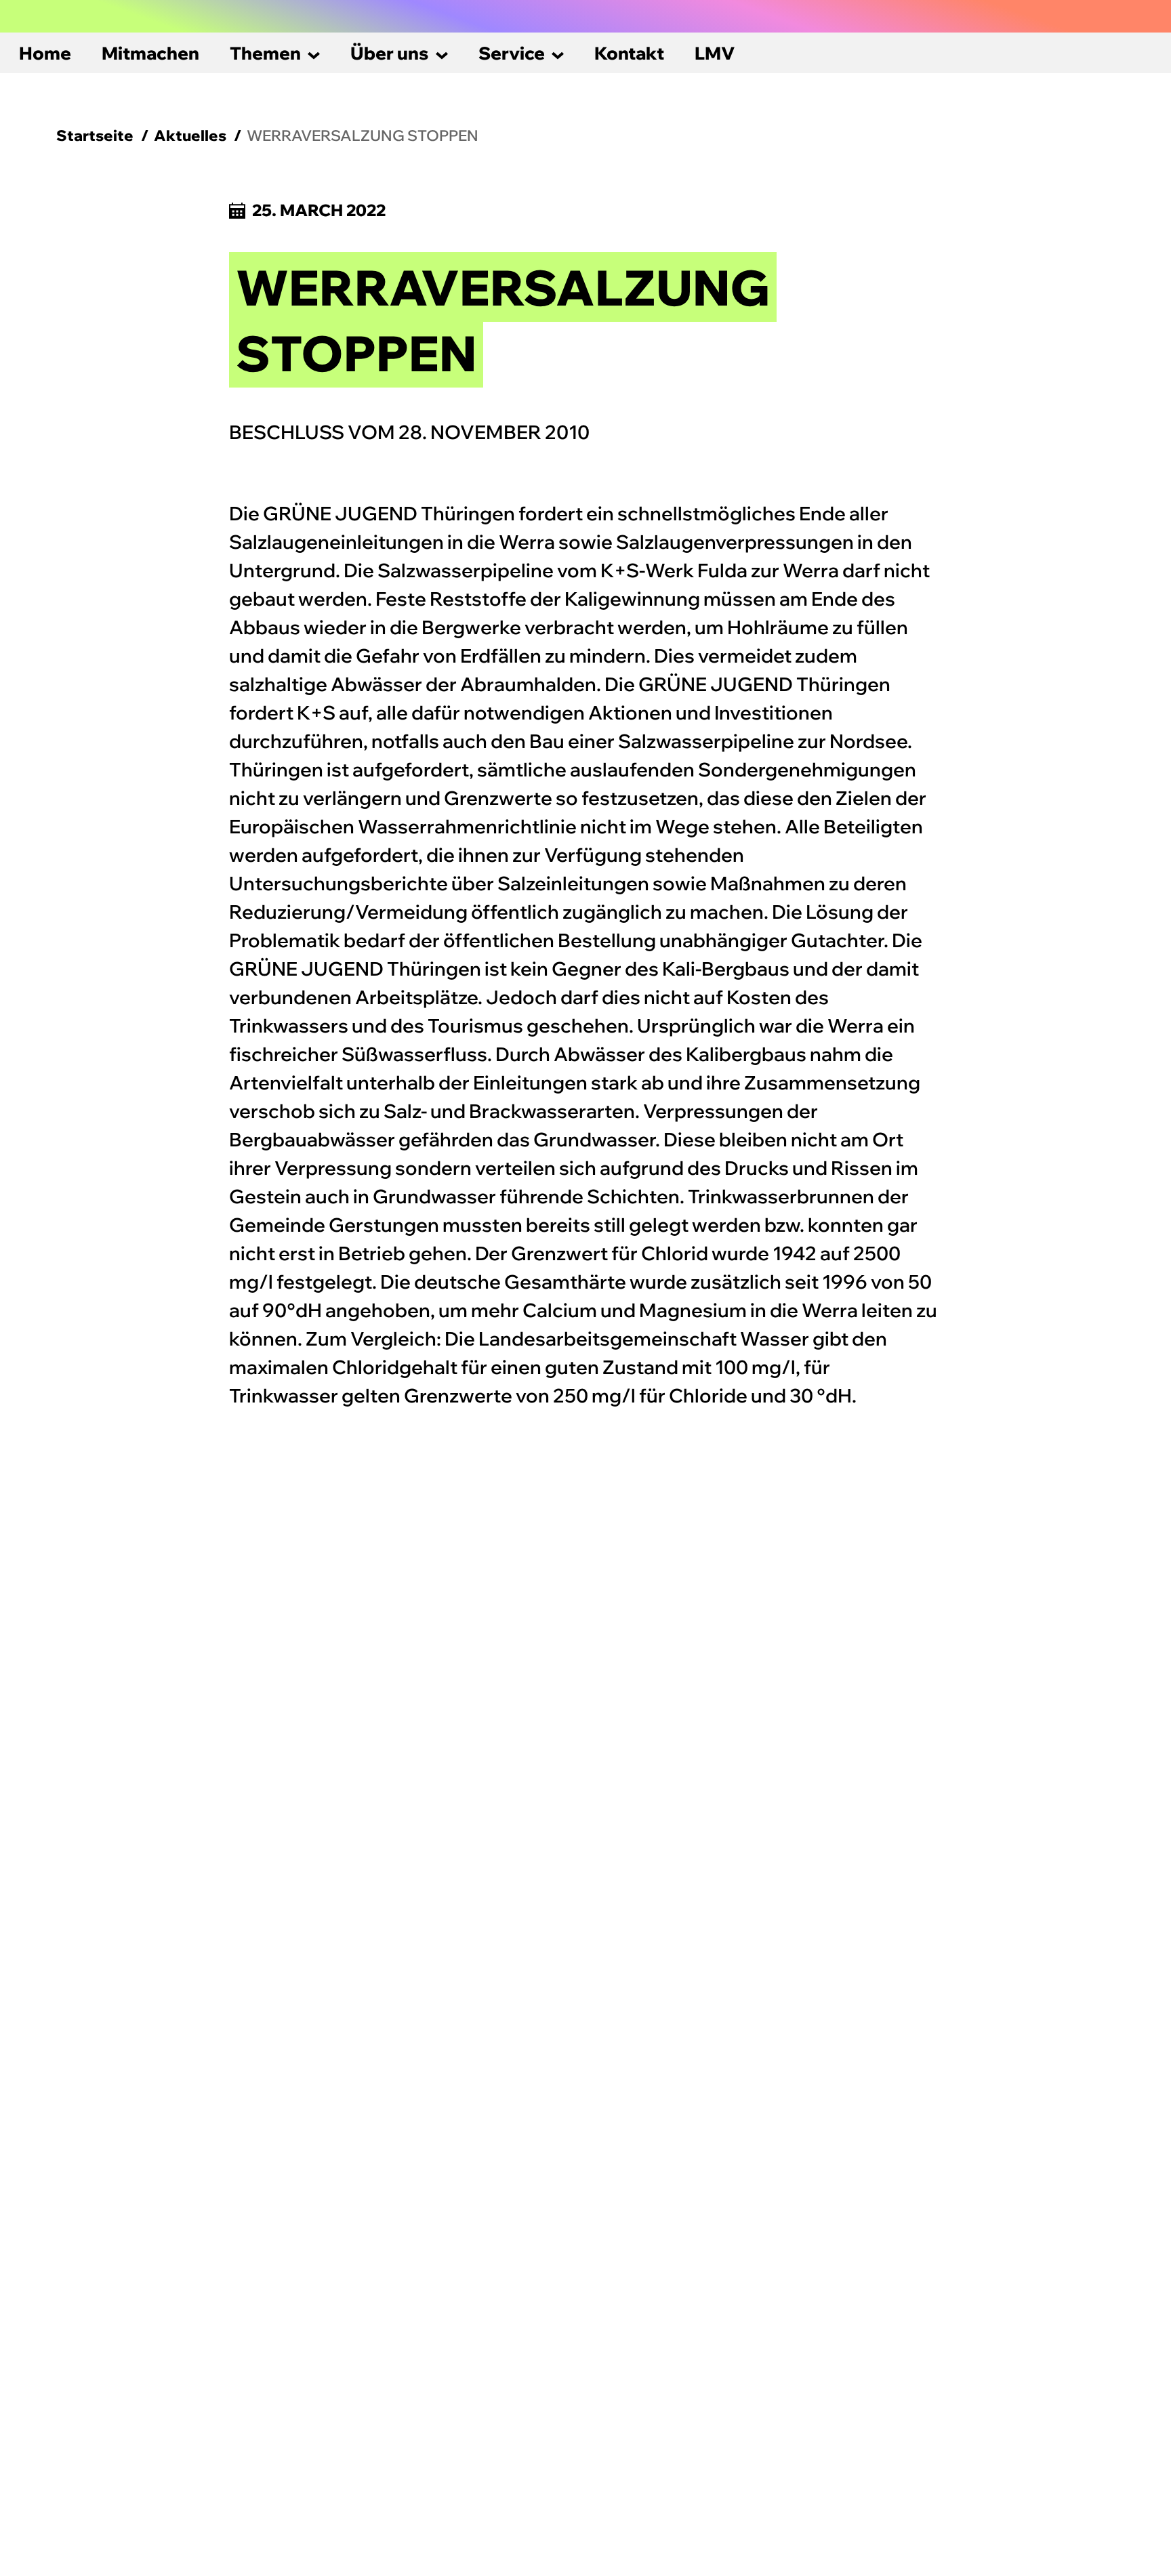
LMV (715, 53)
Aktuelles (190, 136)
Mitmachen (150, 53)
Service (512, 53)
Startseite (95, 136)
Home (45, 53)
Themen (265, 53)
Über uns (390, 53)
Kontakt (629, 53)
